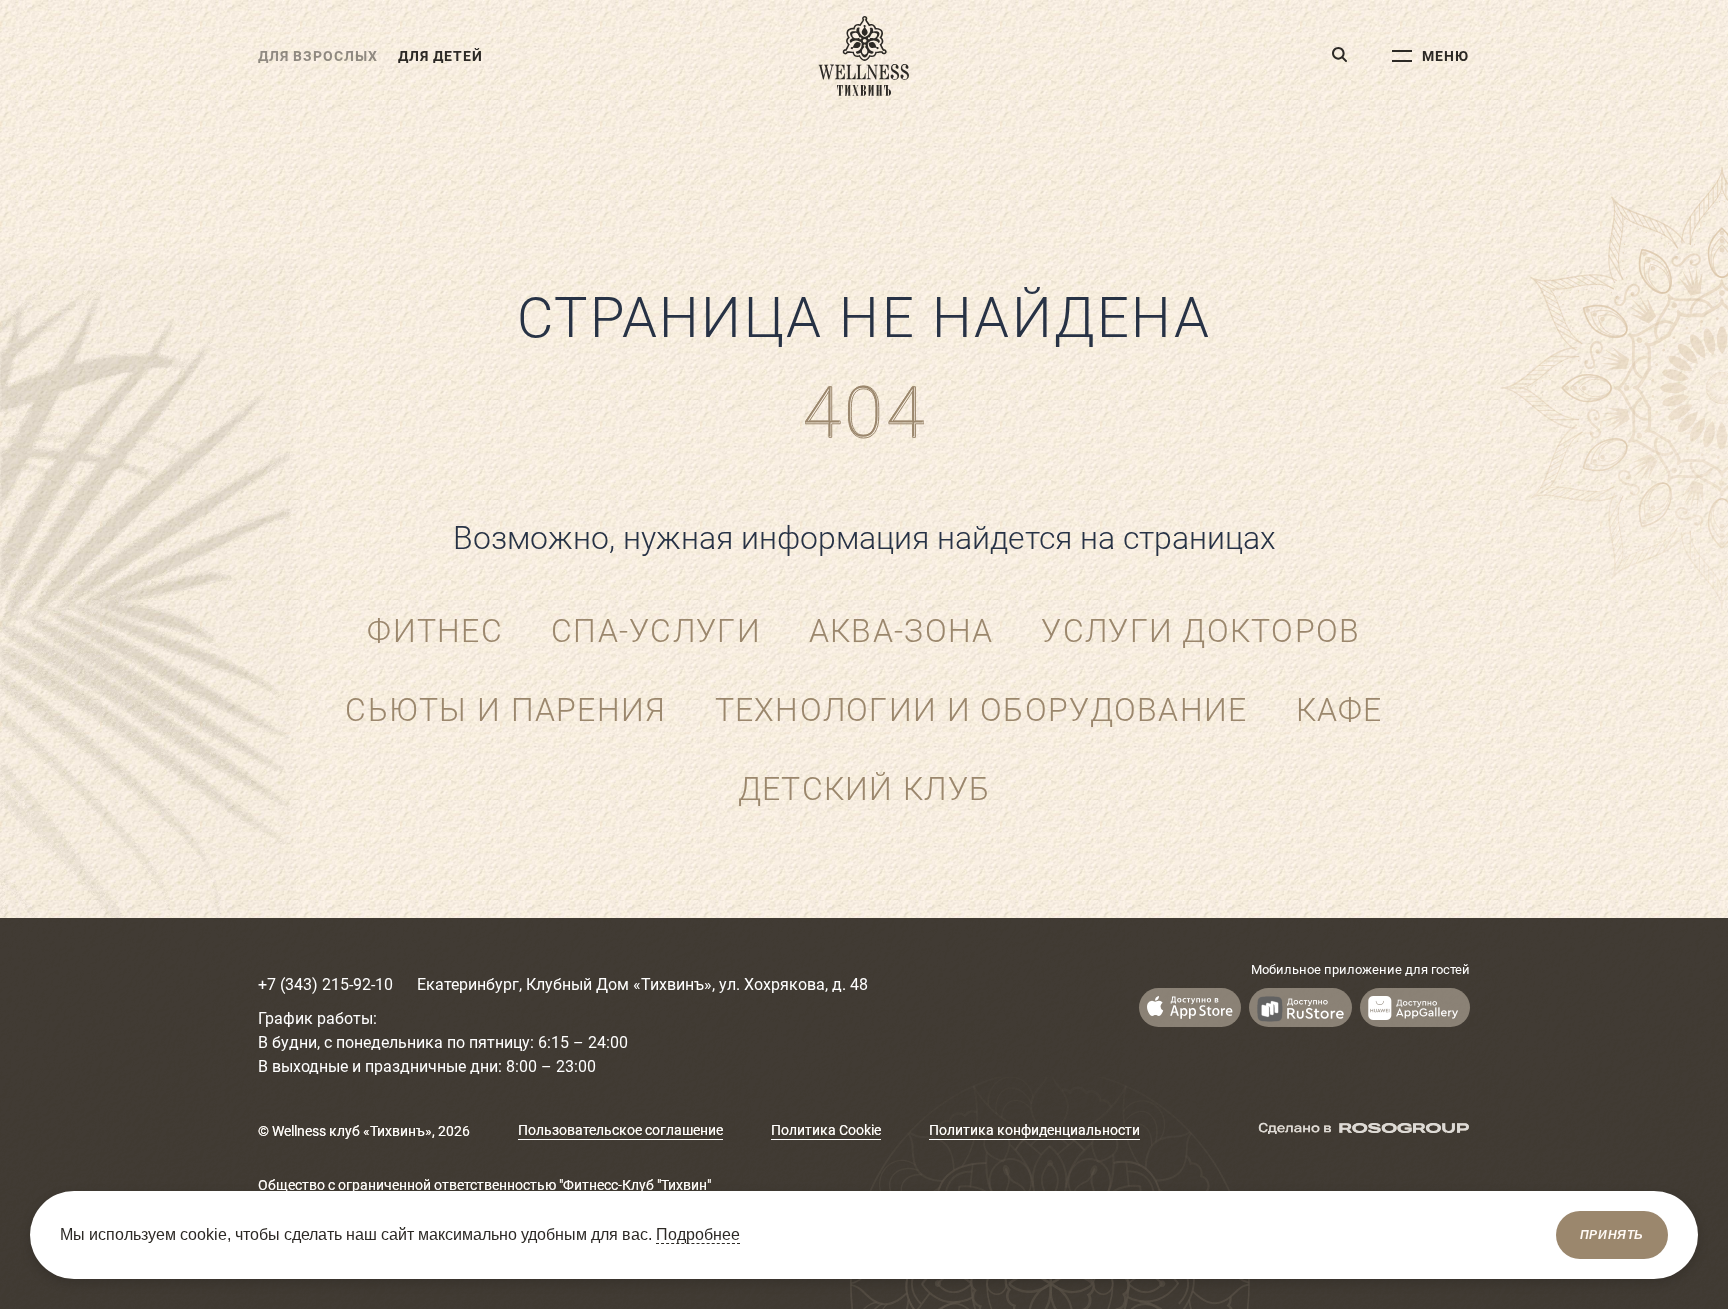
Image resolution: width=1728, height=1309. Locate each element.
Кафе (1339, 710)
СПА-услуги (656, 631)
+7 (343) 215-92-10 (325, 984)
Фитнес (435, 631)
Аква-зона (901, 631)
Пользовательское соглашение (620, 1130)
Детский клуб (864, 789)
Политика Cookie (826, 1130)
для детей (440, 56)
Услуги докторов (1200, 631)
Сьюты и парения (505, 710)
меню (1445, 56)
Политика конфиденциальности (1034, 1130)
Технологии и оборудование (981, 710)
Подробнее (698, 1234)
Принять (1612, 1235)
